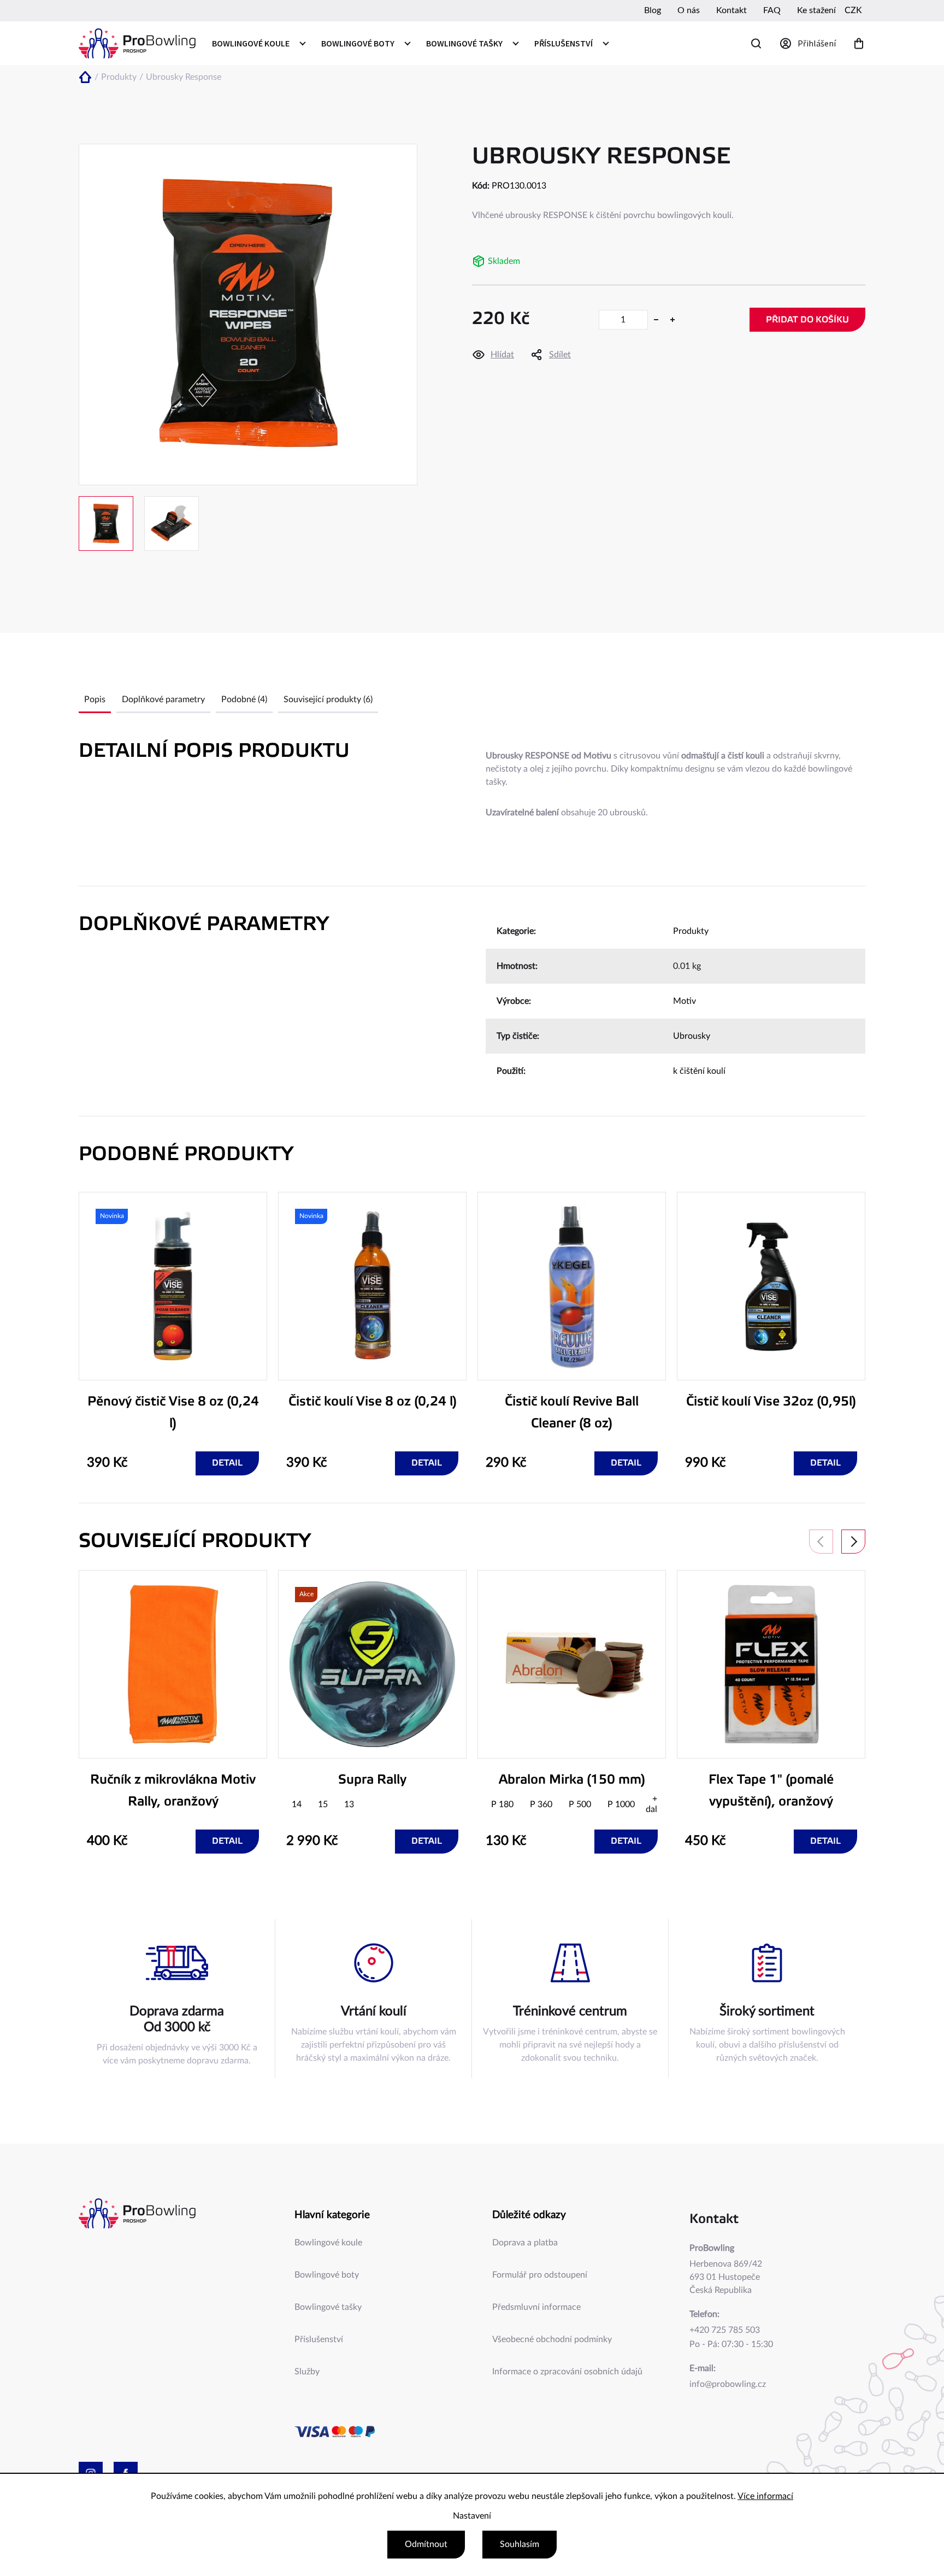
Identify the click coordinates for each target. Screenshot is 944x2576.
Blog (653, 10)
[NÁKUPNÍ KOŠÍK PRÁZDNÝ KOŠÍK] (859, 43)
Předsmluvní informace (536, 2307)
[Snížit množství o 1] (656, 320)
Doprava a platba (525, 2243)
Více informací (765, 2496)
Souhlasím (520, 2544)
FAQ (772, 10)
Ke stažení (816, 10)
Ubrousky (692, 1036)
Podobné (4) (244, 699)
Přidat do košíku (807, 320)
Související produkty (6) (328, 699)
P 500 (580, 1804)
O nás (689, 10)
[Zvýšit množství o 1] (672, 320)
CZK (853, 10)
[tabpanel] (173, 1334)
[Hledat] (756, 43)
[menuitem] (258, 43)
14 (297, 1804)
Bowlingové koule (328, 2243)
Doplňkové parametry (163, 699)
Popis (95, 699)
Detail (227, 1463)
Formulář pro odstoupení (540, 2275)
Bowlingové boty (327, 2275)
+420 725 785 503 (725, 2330)
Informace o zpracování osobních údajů (567, 2372)
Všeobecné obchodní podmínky (552, 2339)
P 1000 (621, 1804)
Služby (307, 2372)
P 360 (541, 1804)
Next (853, 1542)
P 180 (502, 1804)
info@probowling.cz (728, 2384)
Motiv (685, 1001)
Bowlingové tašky (328, 2307)
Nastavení (472, 2516)
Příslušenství (319, 2339)
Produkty (691, 931)
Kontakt (731, 10)
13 (349, 1804)
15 (323, 1804)
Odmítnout (426, 2544)
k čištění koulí (699, 1071)
